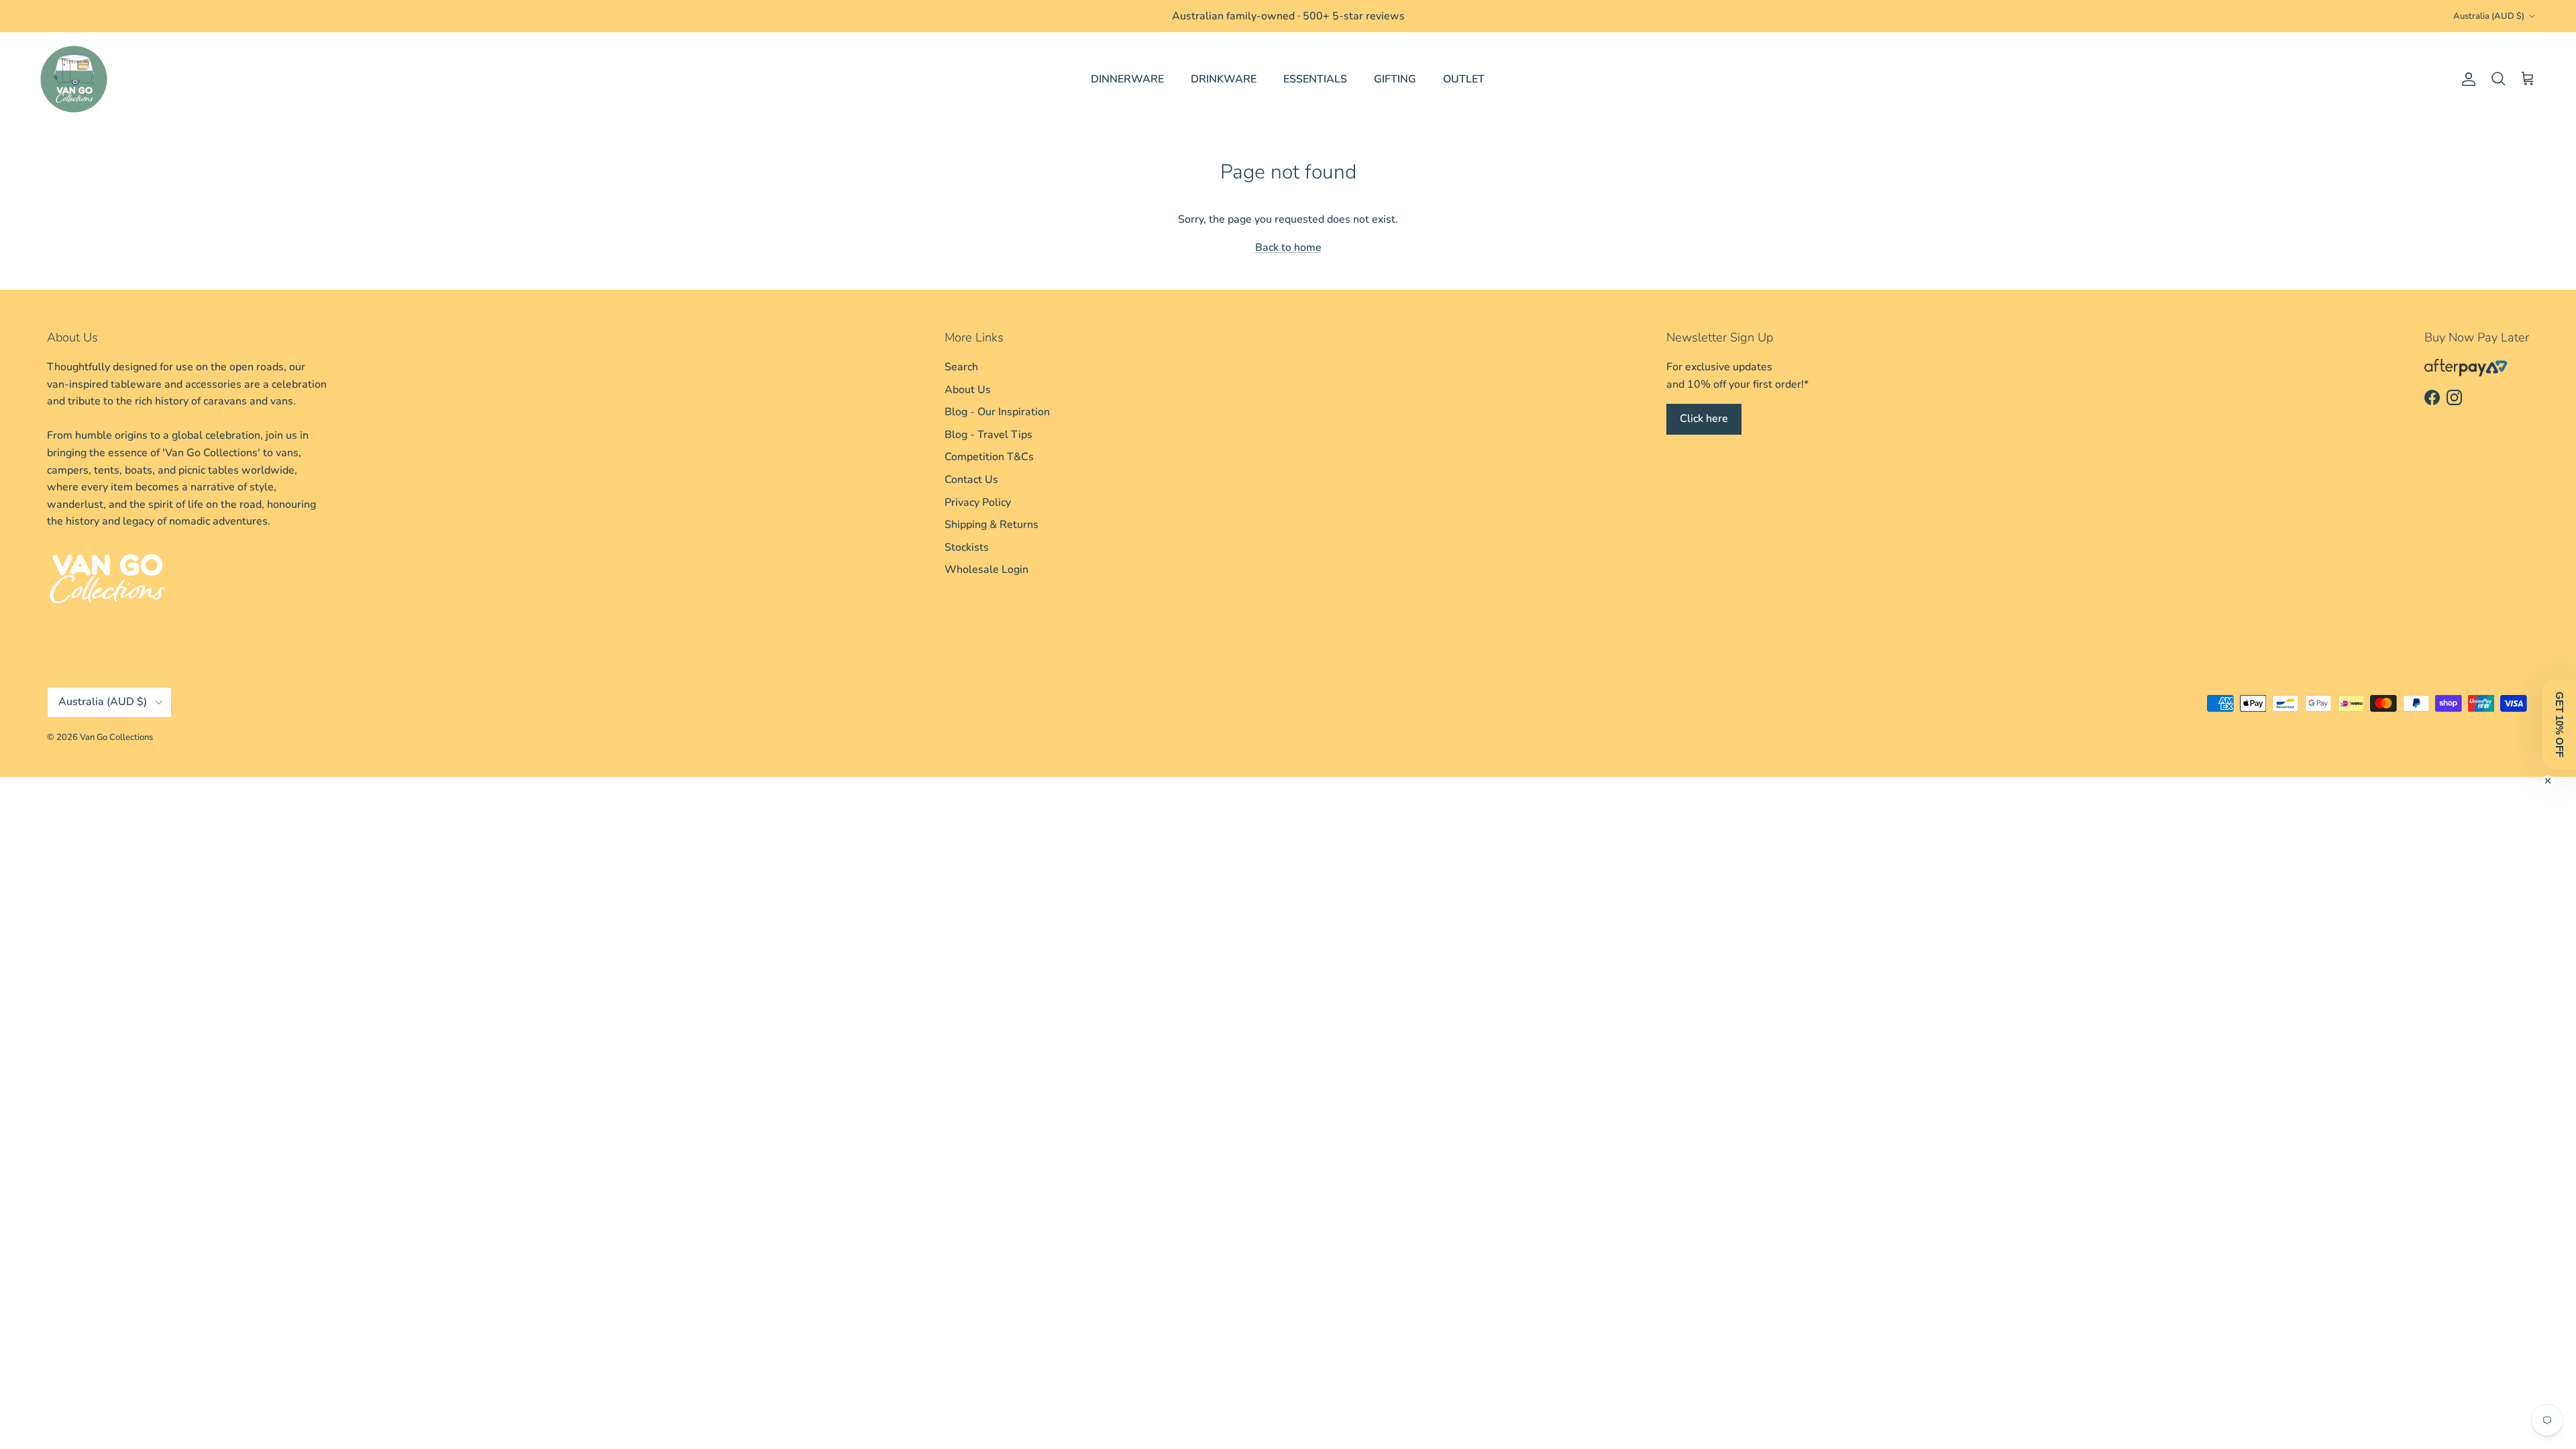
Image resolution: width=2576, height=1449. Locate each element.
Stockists (967, 547)
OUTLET (1464, 79)
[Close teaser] (2548, 781)
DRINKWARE (1224, 79)
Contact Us (971, 480)
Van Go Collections (116, 737)
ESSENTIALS (1315, 79)
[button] (2559, 724)
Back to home (1288, 248)
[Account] (2466, 79)
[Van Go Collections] (74, 79)
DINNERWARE (1127, 79)
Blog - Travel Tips (988, 435)
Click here (1704, 419)
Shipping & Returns (991, 525)
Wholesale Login (986, 570)
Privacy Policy (978, 502)
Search (961, 367)
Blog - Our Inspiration (997, 412)
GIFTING (1395, 79)
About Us (968, 390)
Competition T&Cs (989, 457)
